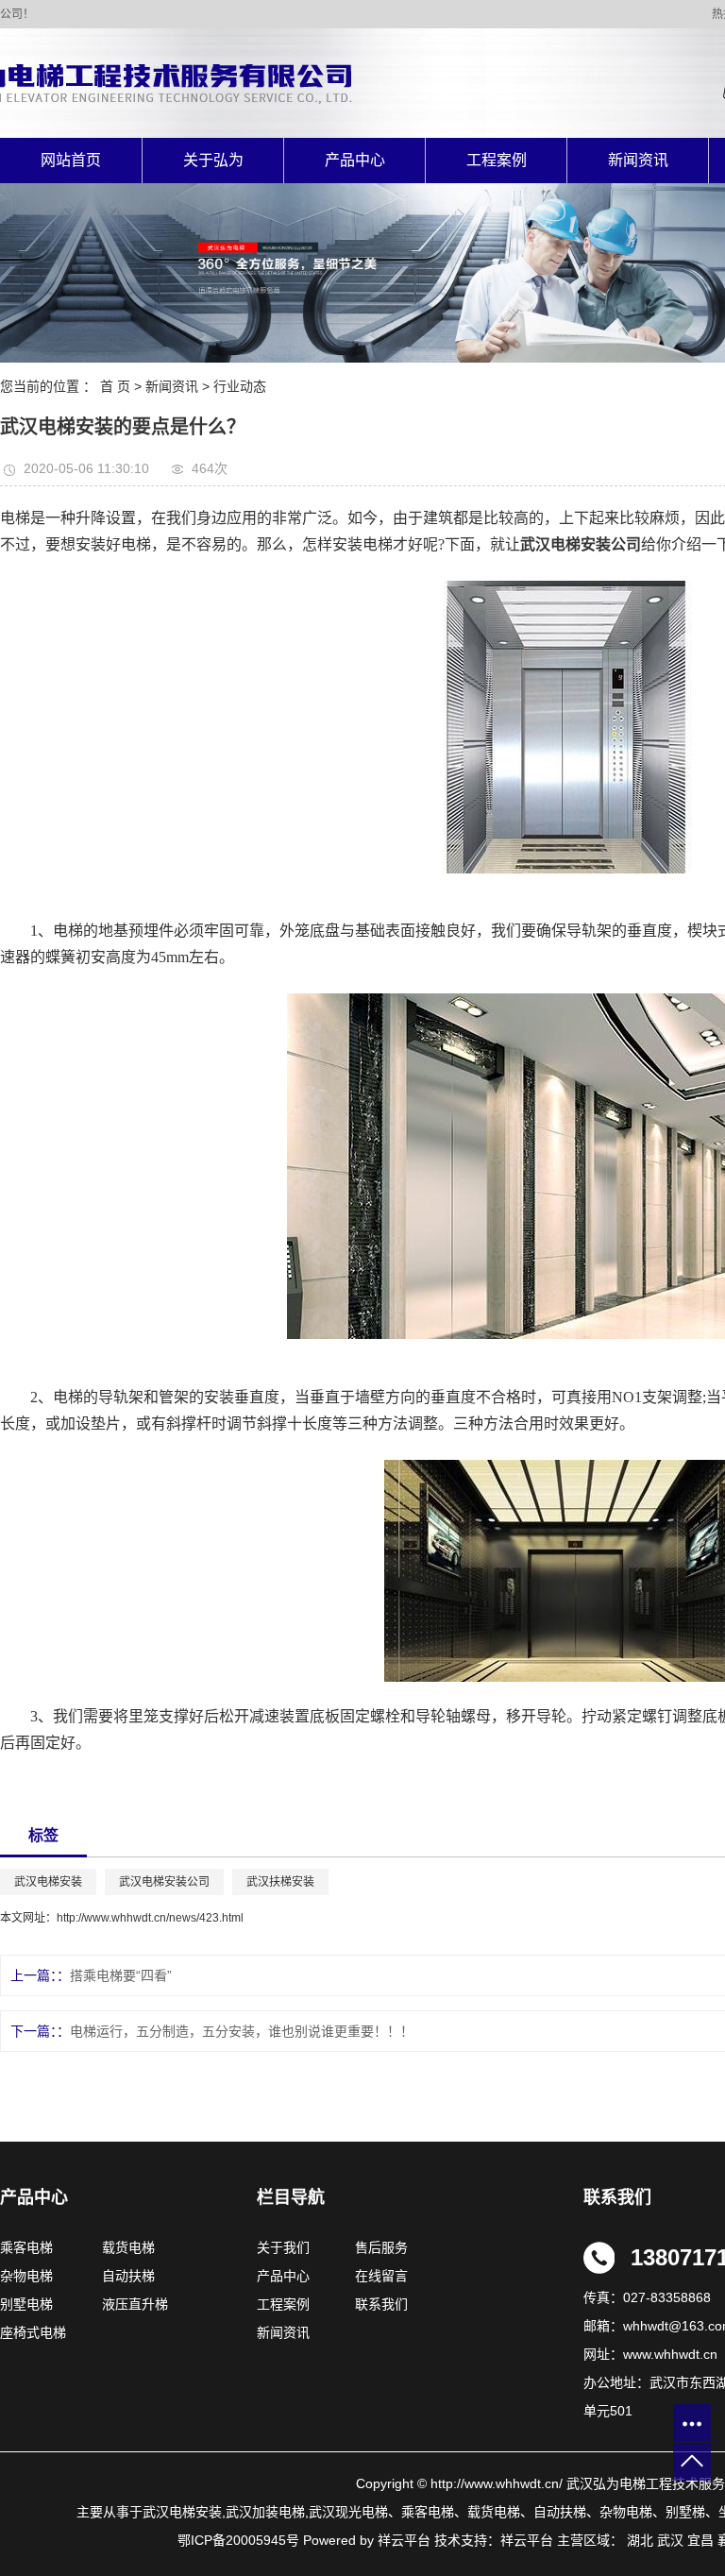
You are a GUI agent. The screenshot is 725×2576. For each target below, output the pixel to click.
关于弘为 (213, 160)
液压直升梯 (135, 2304)
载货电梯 (128, 2247)
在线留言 (381, 2276)
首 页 (115, 386)
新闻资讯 (638, 160)
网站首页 (71, 160)
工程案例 (497, 160)
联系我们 (381, 2304)
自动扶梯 (128, 2276)
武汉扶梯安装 (280, 1882)
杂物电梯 (26, 2276)
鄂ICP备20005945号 (238, 2540)
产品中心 (355, 160)
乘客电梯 (26, 2247)
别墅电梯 (26, 2304)
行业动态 (240, 386)
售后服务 (379, 2247)
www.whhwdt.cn (670, 2354)
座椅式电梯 (33, 2332)
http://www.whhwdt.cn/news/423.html (150, 1918)
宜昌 (700, 2540)
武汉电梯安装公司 (164, 1882)
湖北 (640, 2540)
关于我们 (289, 2247)
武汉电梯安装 (48, 1882)
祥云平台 (527, 2540)
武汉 (670, 2540)
